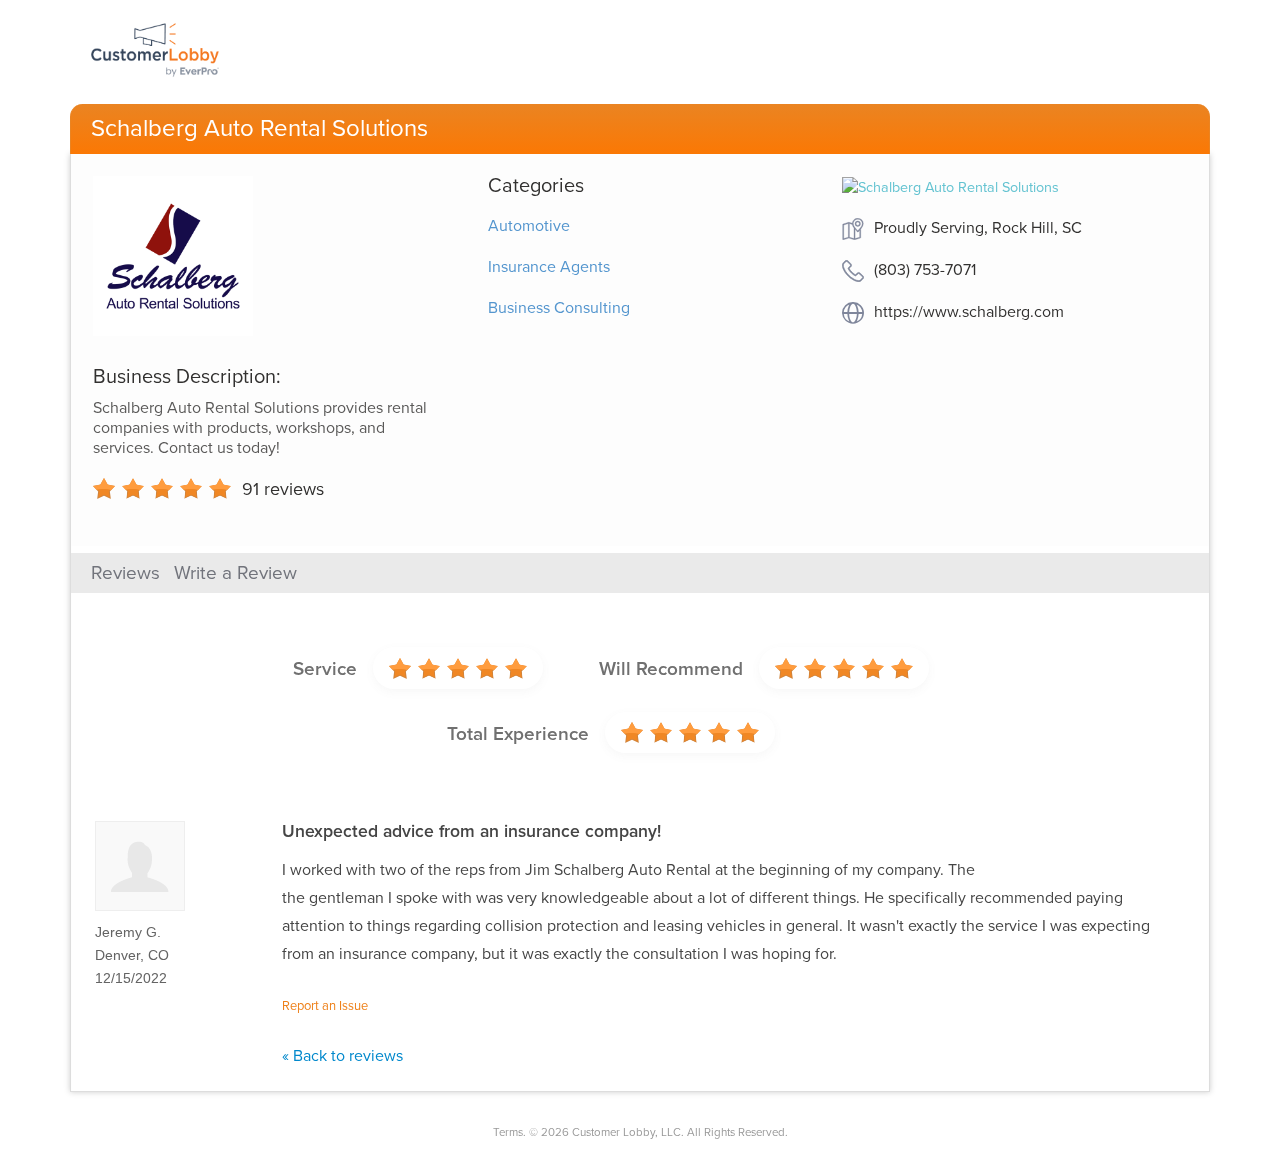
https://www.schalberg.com (969, 312)
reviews (283, 489)
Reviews (125, 573)
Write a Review (235, 573)
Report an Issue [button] (325, 1006)
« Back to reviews (342, 1056)
